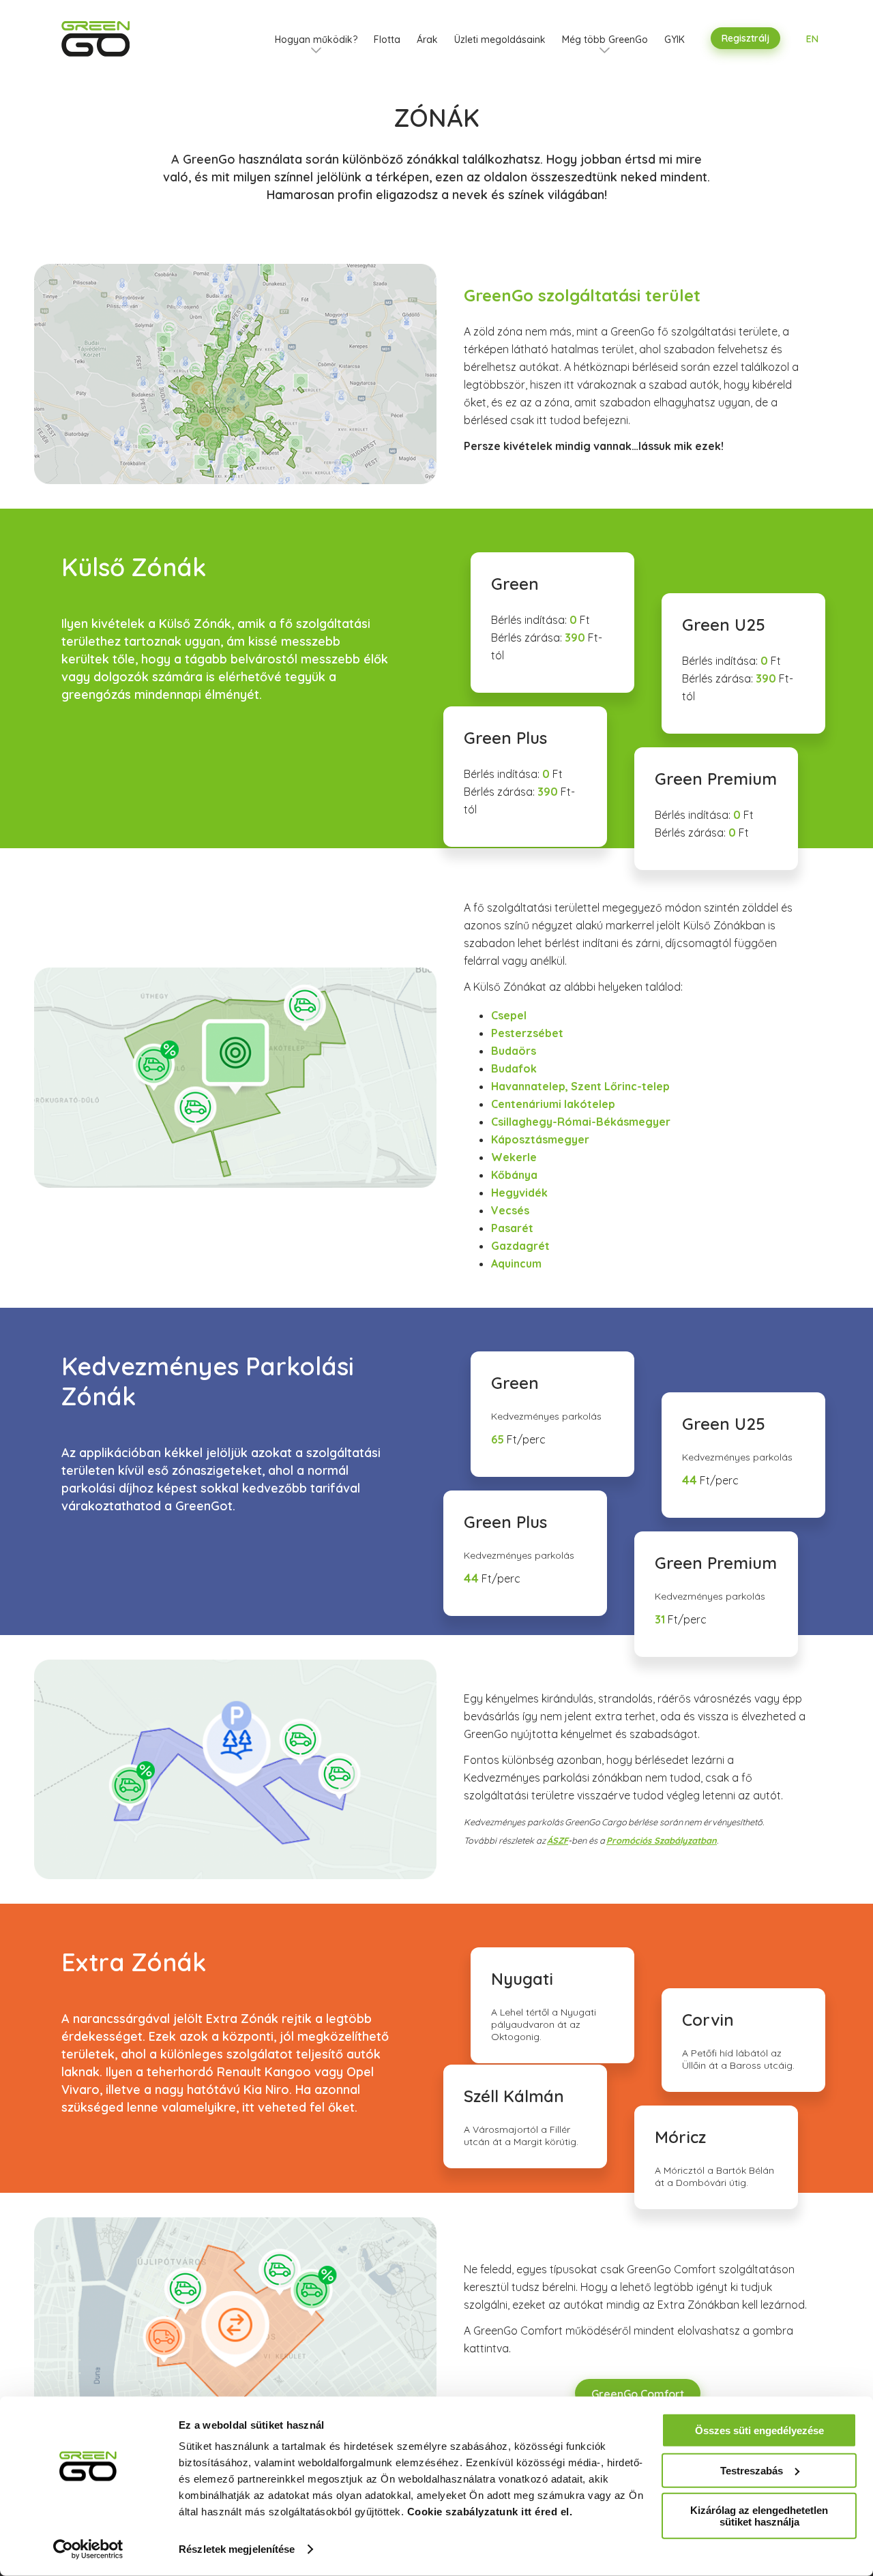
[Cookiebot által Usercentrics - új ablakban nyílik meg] (88, 2549)
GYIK (675, 40)
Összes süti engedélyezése (759, 2430)
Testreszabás (752, 2470)
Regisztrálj (745, 38)
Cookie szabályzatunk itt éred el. (490, 2512)
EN (812, 39)
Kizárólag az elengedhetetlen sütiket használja (759, 2516)
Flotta (387, 40)
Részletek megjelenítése (237, 2549)
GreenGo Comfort (638, 2394)
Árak (427, 40)
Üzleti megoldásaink (500, 40)
